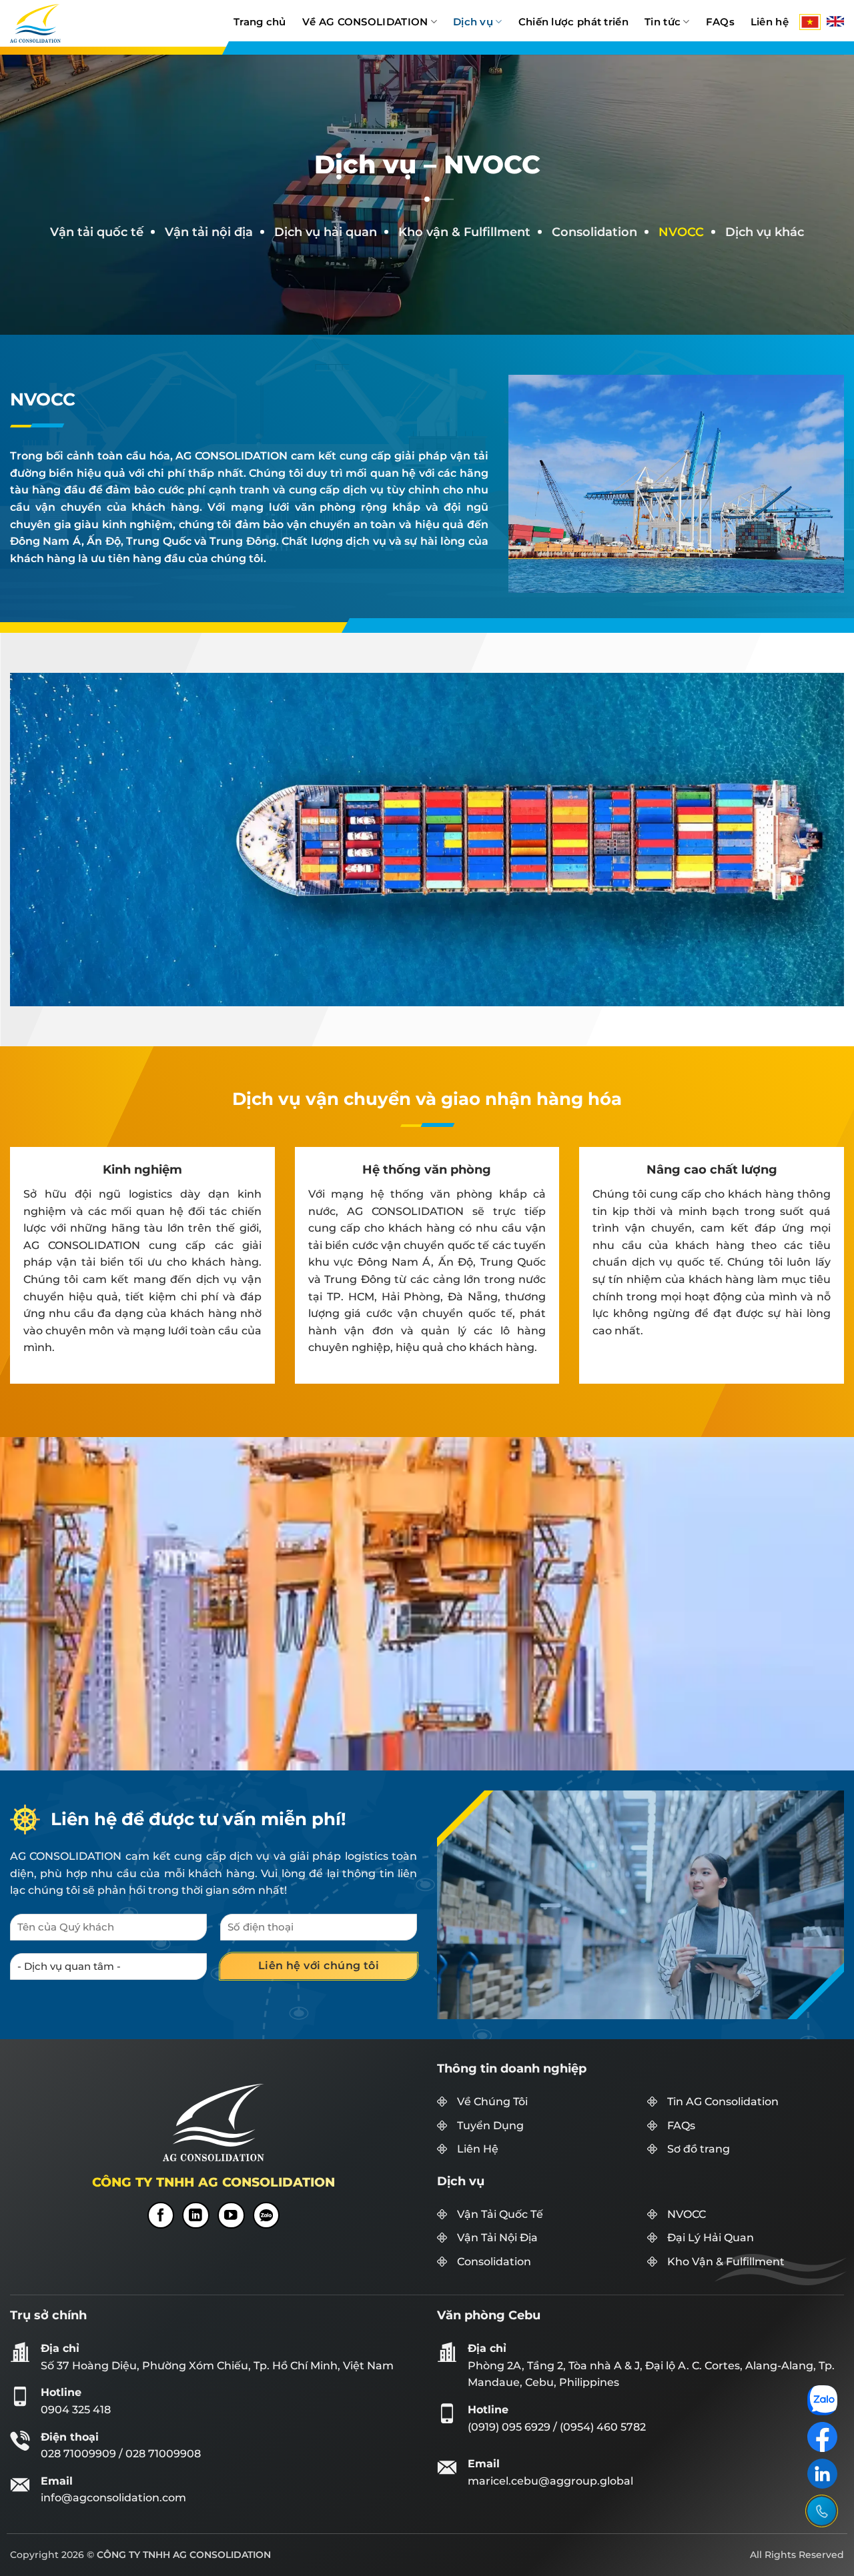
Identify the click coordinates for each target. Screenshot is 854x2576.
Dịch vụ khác (765, 232)
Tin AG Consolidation (723, 2102)
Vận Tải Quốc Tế (500, 2214)
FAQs (681, 2126)
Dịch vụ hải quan (326, 232)
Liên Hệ (478, 2149)
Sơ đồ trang (699, 2149)
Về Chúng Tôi (492, 2102)
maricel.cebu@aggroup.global (550, 2481)
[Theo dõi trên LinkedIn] (196, 2215)
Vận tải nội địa (209, 232)
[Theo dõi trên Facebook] (161, 2215)
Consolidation (594, 232)
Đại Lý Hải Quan (711, 2238)
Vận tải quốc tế (97, 232)
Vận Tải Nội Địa (497, 2238)
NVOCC (687, 2214)
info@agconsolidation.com (113, 2498)
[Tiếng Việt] (810, 22)
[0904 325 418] (822, 2511)
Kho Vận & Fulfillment (726, 2262)
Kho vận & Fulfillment (464, 232)
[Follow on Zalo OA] (267, 2215)
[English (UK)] (835, 21)
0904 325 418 (76, 2410)
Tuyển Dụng (490, 2126)
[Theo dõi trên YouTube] (231, 2215)
